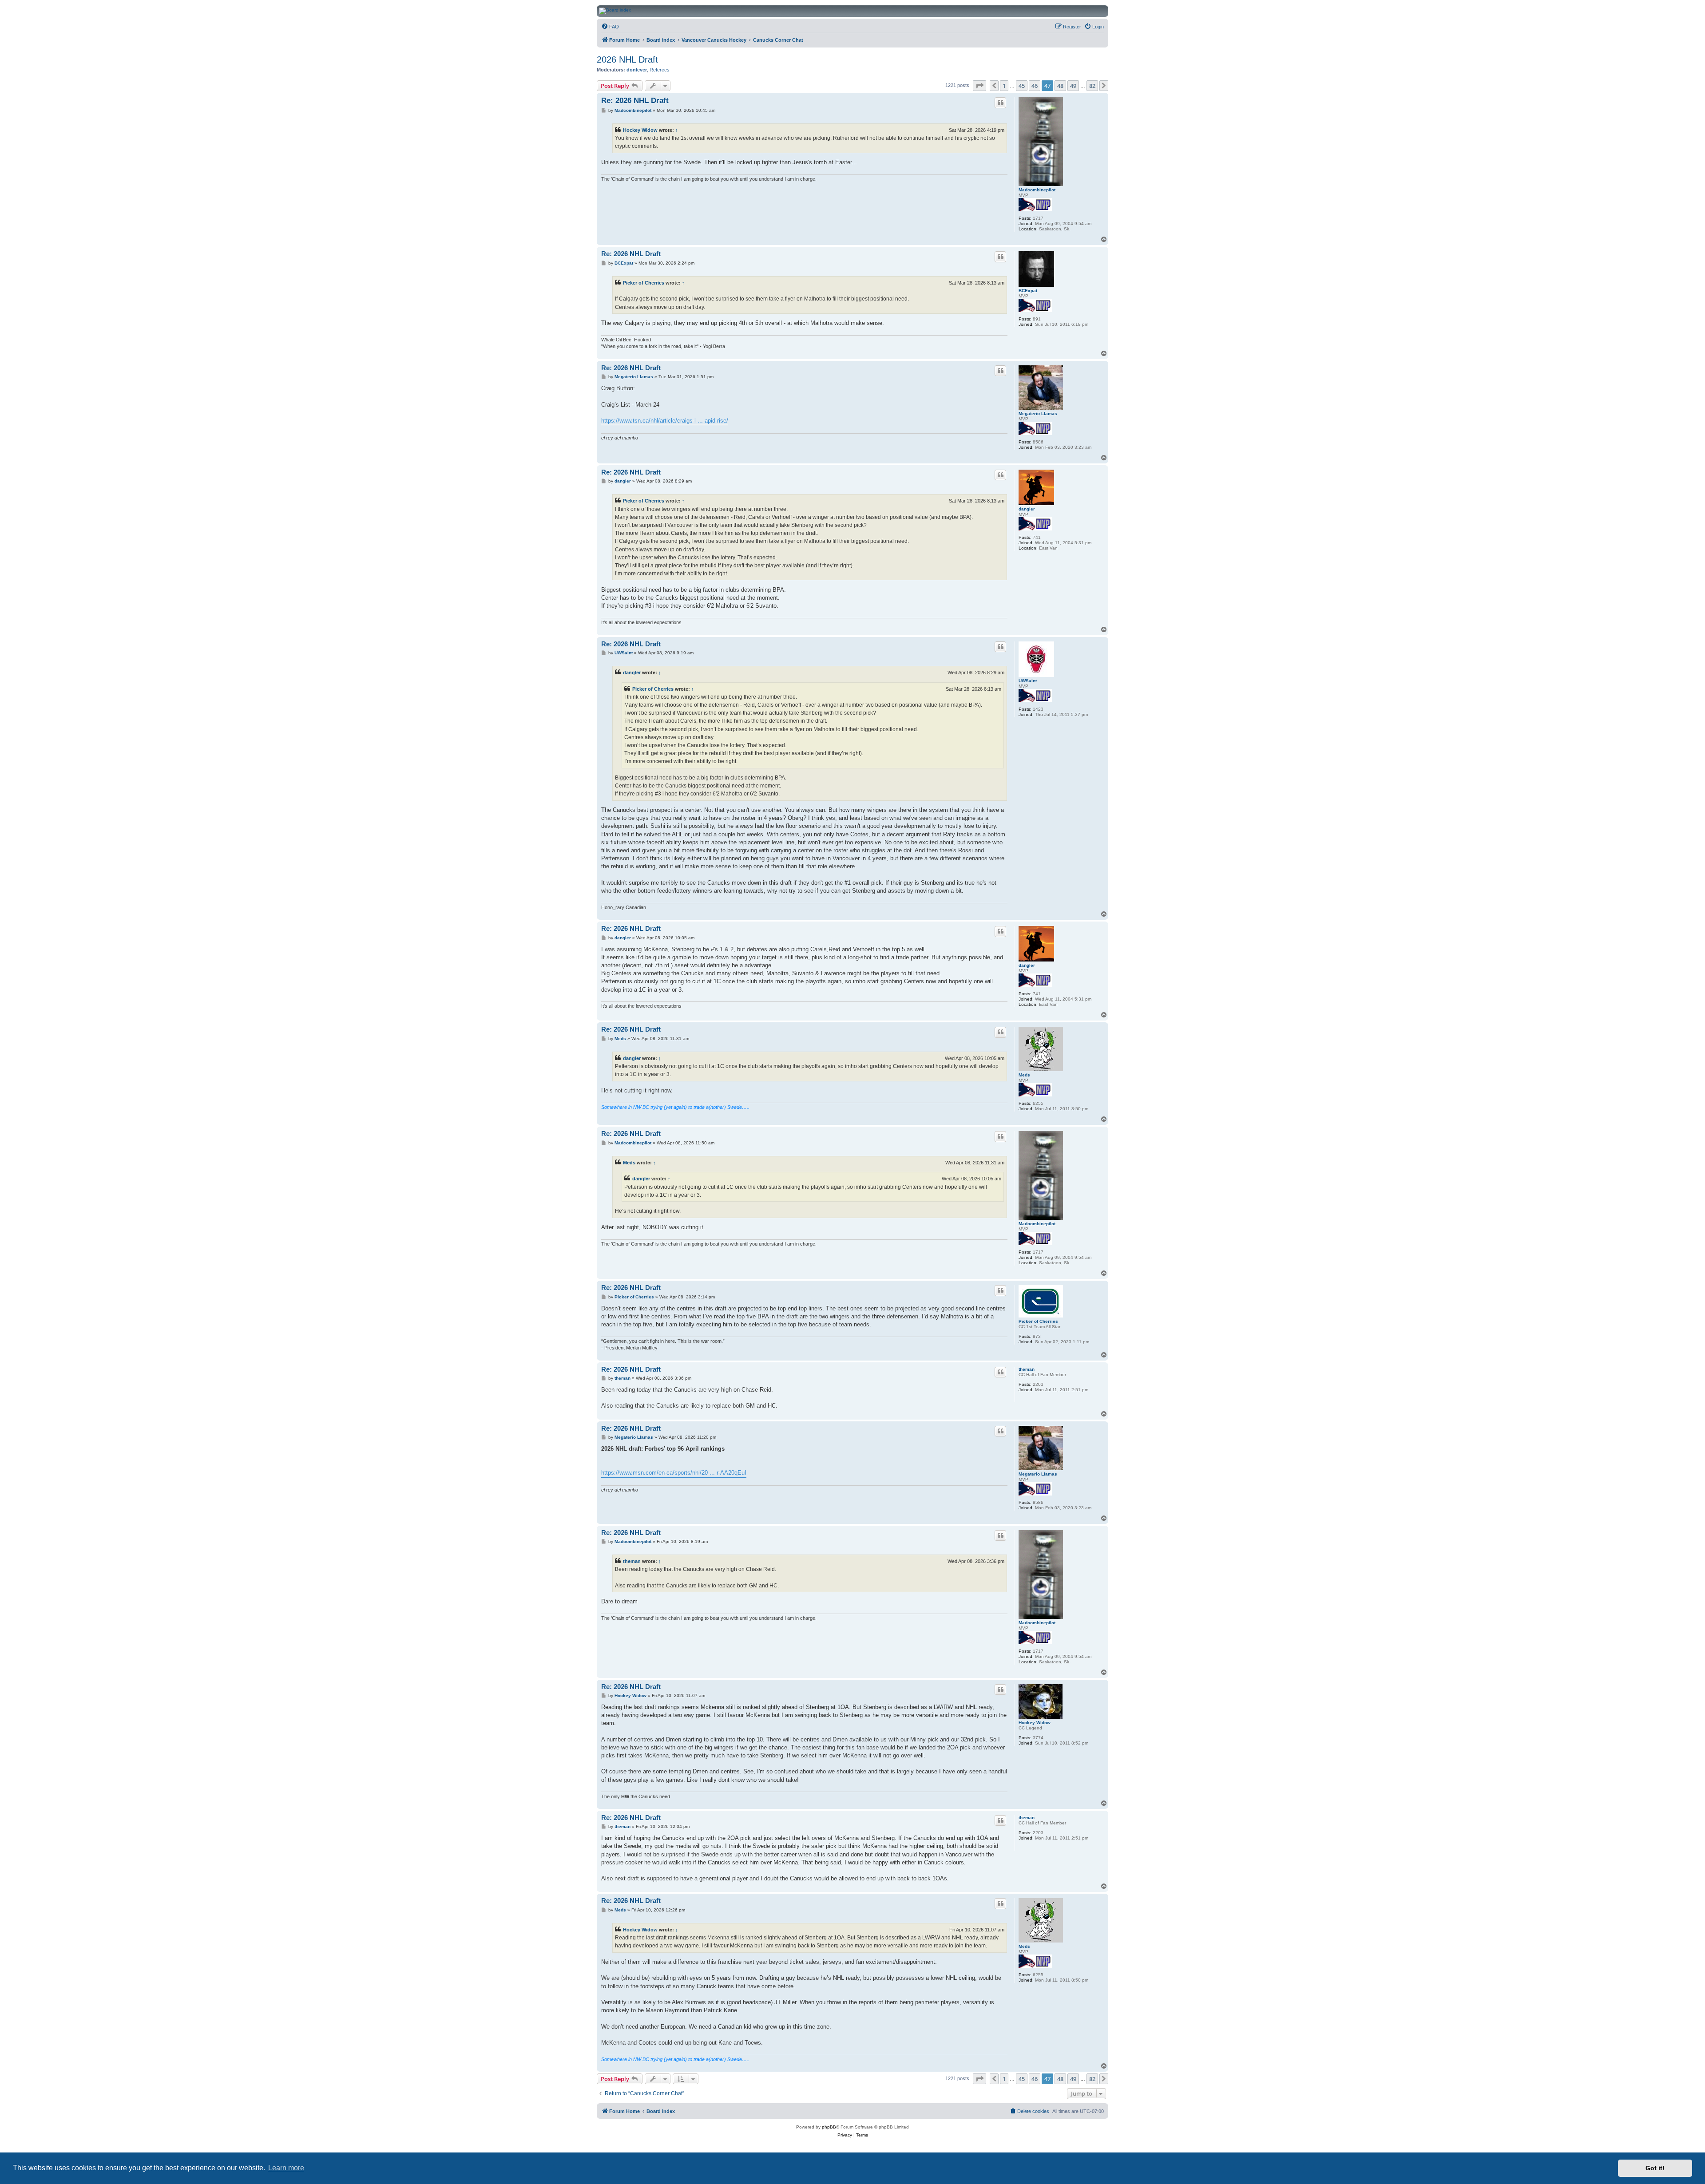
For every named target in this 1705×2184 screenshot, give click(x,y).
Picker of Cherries (644, 283)
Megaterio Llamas (1038, 413)
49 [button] (1073, 86)
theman (1027, 1369)
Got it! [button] (1655, 2168)
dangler (1027, 509)
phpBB (829, 2127)
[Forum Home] (932, 11)
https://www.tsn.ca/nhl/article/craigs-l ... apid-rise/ (665, 421)
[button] (979, 86)
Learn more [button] (286, 2168)
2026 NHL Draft (627, 59)
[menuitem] (610, 27)
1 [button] (1004, 86)
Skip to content (171, 35)
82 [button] (1092, 86)
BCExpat (1028, 291)
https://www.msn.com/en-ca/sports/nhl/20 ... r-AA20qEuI (674, 1473)
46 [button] (1035, 86)
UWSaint (1028, 681)
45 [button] (1022, 86)
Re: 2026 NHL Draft (635, 101)
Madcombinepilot (1037, 190)
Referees (660, 70)
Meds (1024, 1075)
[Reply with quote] (1000, 103)
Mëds (629, 1163)
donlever (637, 70)
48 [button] (1060, 86)
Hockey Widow (640, 130)
